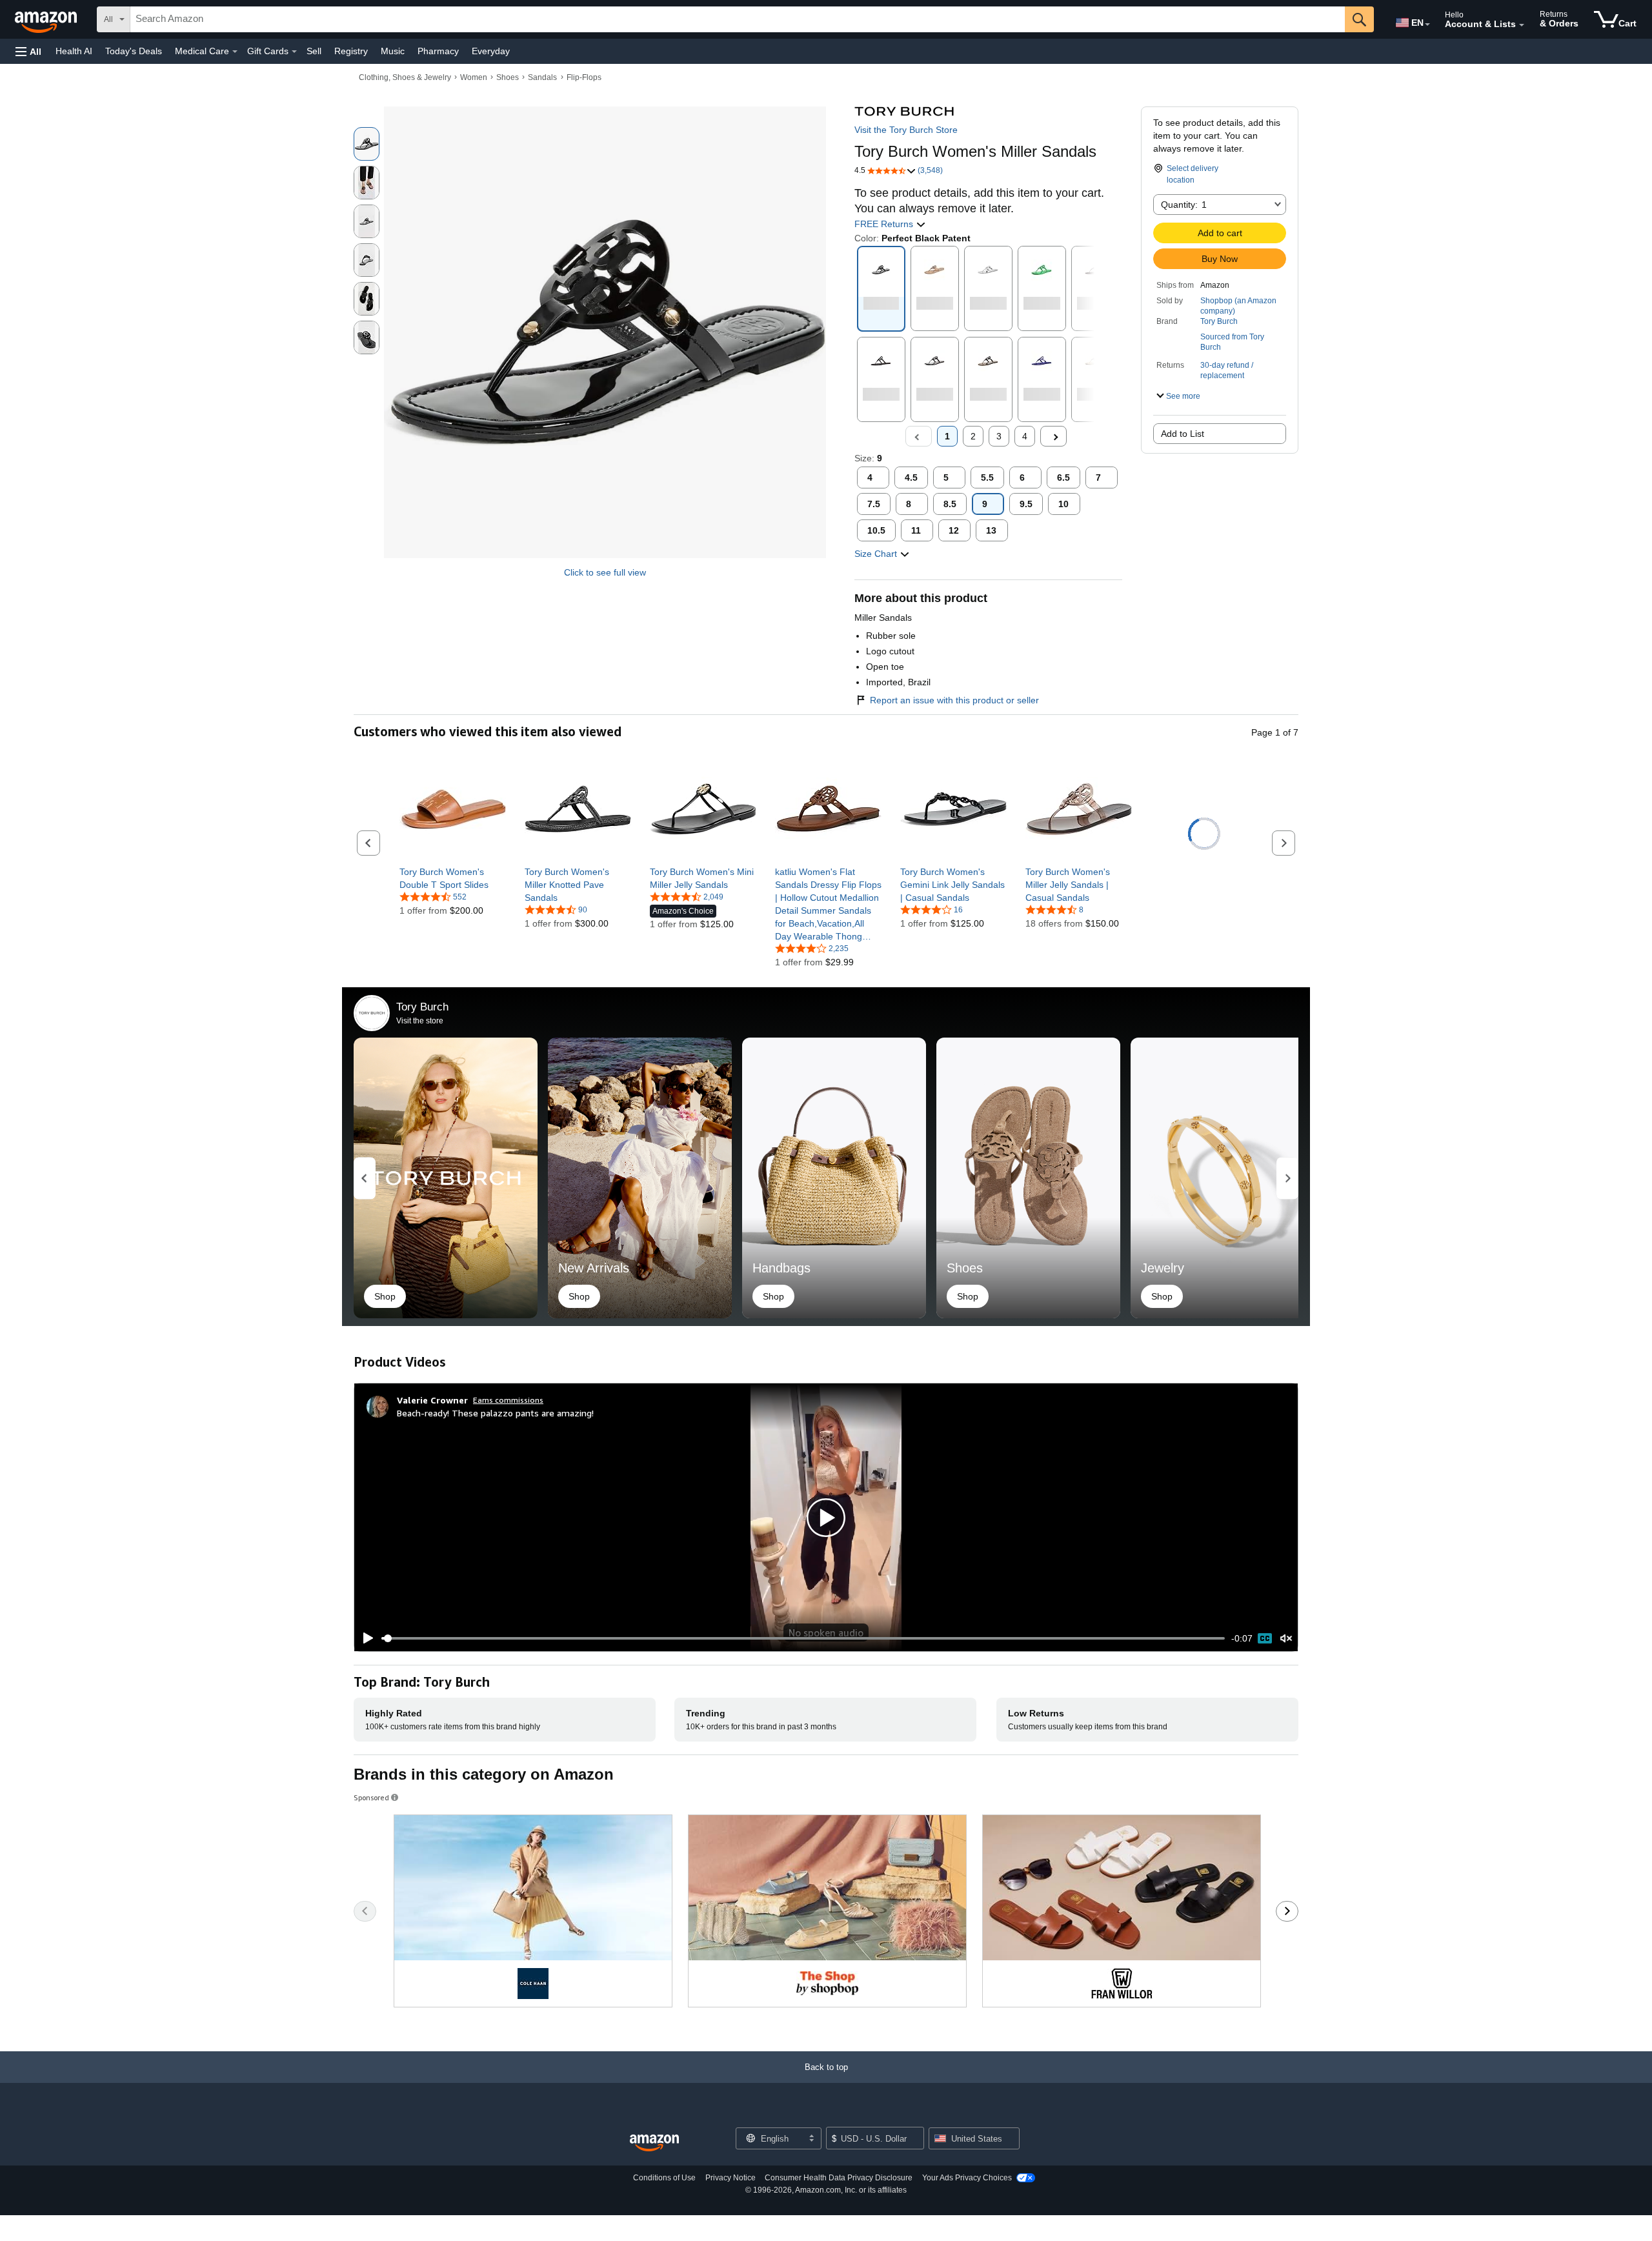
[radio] (367, 144)
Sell (314, 51)
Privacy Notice (730, 2178)
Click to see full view (605, 572)
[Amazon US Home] (654, 2143)
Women (474, 77)
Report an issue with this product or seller (954, 700)
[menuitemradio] (1265, 1638)
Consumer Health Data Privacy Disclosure (839, 2178)
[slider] (803, 1638)
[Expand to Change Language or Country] (1427, 25)
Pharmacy (438, 51)
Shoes (508, 77)
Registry (351, 51)
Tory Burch (1219, 321)
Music (393, 51)
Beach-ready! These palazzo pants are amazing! (495, 1413)
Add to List (1183, 434)
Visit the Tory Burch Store (906, 130)
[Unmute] (1286, 1639)
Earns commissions (508, 1400)
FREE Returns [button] (885, 224)
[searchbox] (738, 19)
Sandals (542, 77)
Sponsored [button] (371, 1797)
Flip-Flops (584, 77)
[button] (28, 51)
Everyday (491, 51)
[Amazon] (47, 19)
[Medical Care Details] (235, 52)
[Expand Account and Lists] (1522, 25)
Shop (385, 1296)
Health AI (74, 51)
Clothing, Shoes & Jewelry (405, 77)
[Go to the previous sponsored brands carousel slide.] (365, 1911)
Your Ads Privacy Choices (967, 2178)
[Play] (365, 1638)
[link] (453, 878)
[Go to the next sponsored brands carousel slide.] (1287, 1911)
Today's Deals (134, 51)
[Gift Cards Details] (294, 52)
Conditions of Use (664, 2178)
